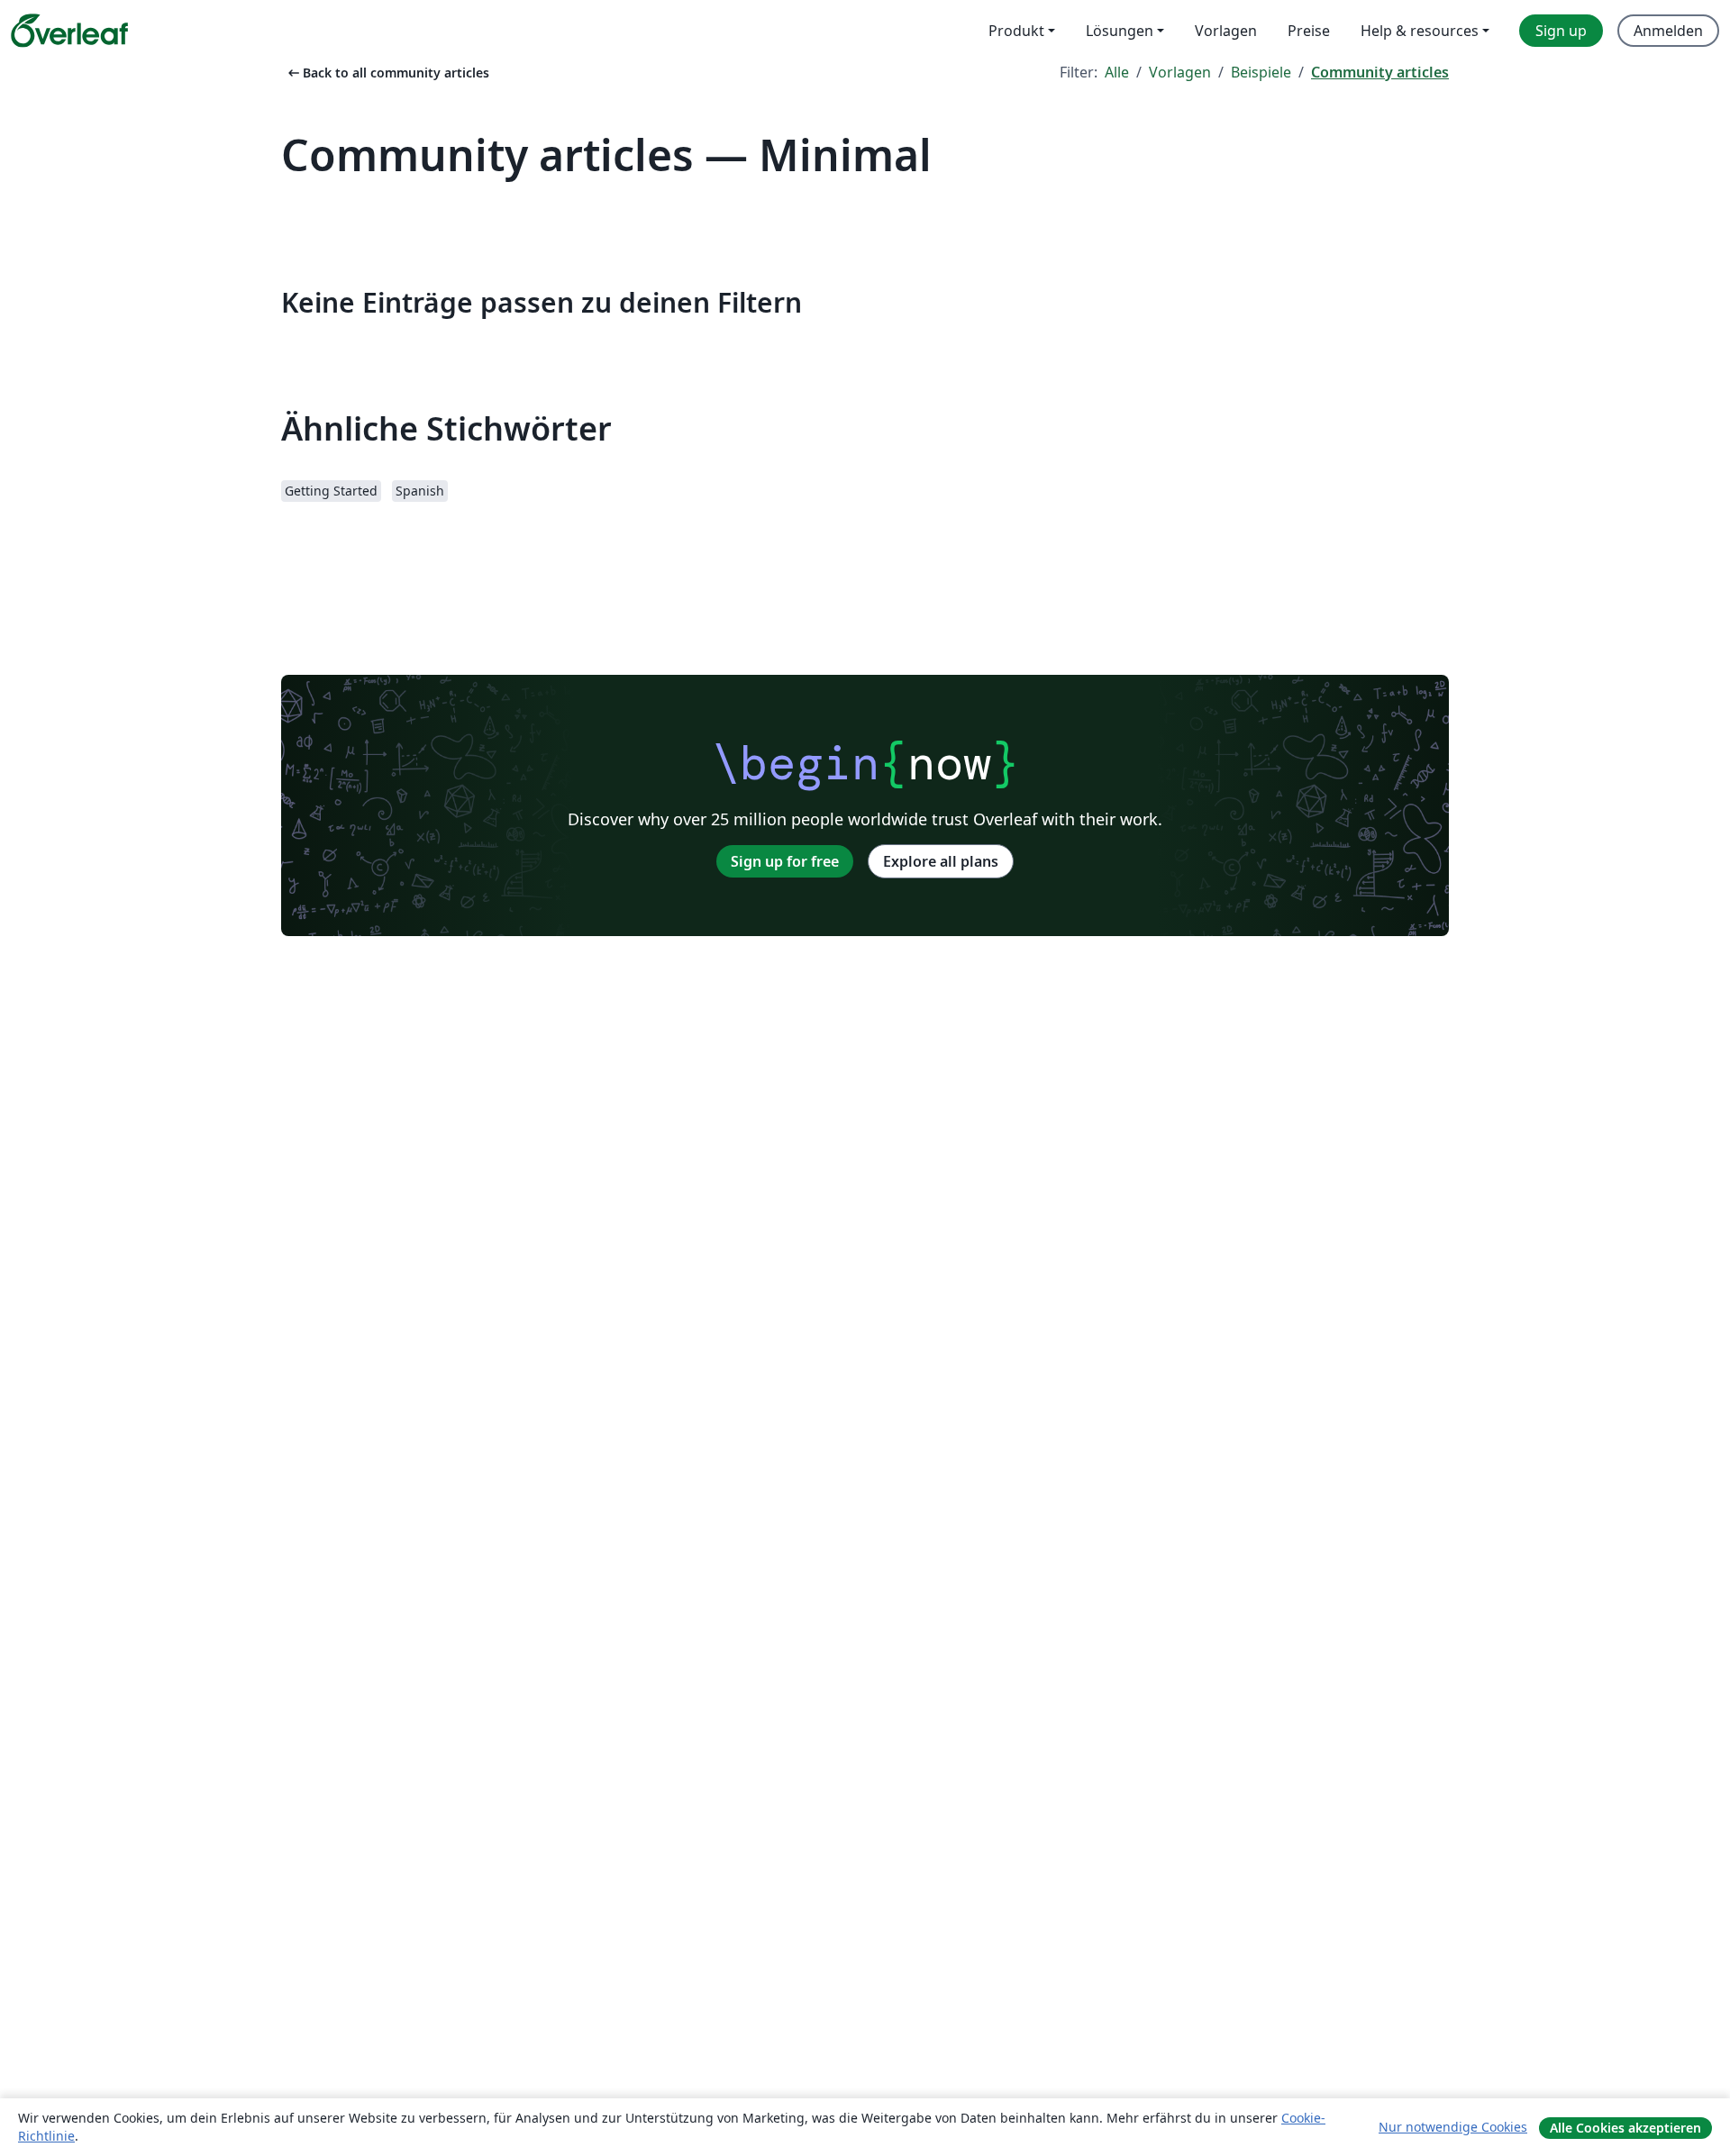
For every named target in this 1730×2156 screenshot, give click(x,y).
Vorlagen (1180, 72)
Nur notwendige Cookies (1453, 2127)
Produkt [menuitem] (1016, 31)
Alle (1117, 72)
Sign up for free (785, 861)
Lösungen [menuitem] (1120, 31)
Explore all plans (941, 861)
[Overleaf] (69, 31)
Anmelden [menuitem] (1668, 31)
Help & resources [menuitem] (1420, 31)
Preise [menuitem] (1309, 31)
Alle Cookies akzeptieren (1625, 2128)
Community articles (1380, 72)
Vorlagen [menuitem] (1226, 31)
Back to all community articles (387, 73)
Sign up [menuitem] (1561, 31)
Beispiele (1261, 72)
